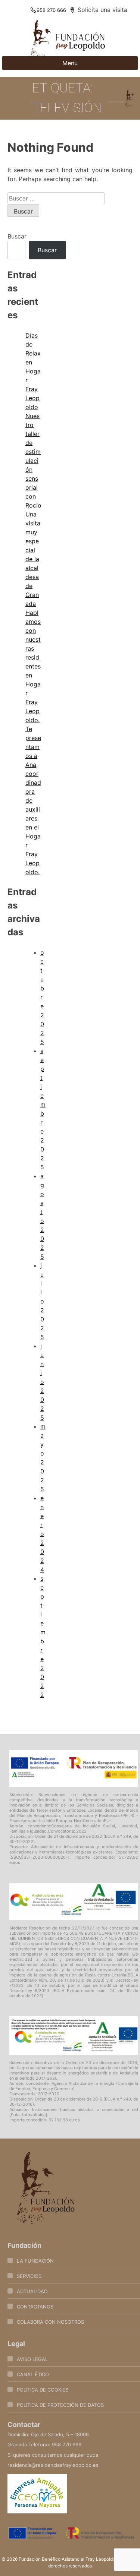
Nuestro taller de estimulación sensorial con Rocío (33, 461)
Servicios (29, 2276)
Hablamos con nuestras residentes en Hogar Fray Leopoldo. (33, 666)
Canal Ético (33, 2374)
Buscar (17, 236)
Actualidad (32, 2291)
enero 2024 (42, 1534)
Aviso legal (32, 2359)
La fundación (35, 2261)
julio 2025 (42, 1301)
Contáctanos (35, 2307)
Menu (70, 63)
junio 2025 (42, 1382)
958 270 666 (51, 10)
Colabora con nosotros (50, 2322)
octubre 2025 (42, 997)
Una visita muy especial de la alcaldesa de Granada (33, 559)
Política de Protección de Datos (60, 2405)
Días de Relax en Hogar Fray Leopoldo (33, 371)
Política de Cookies (43, 2390)
